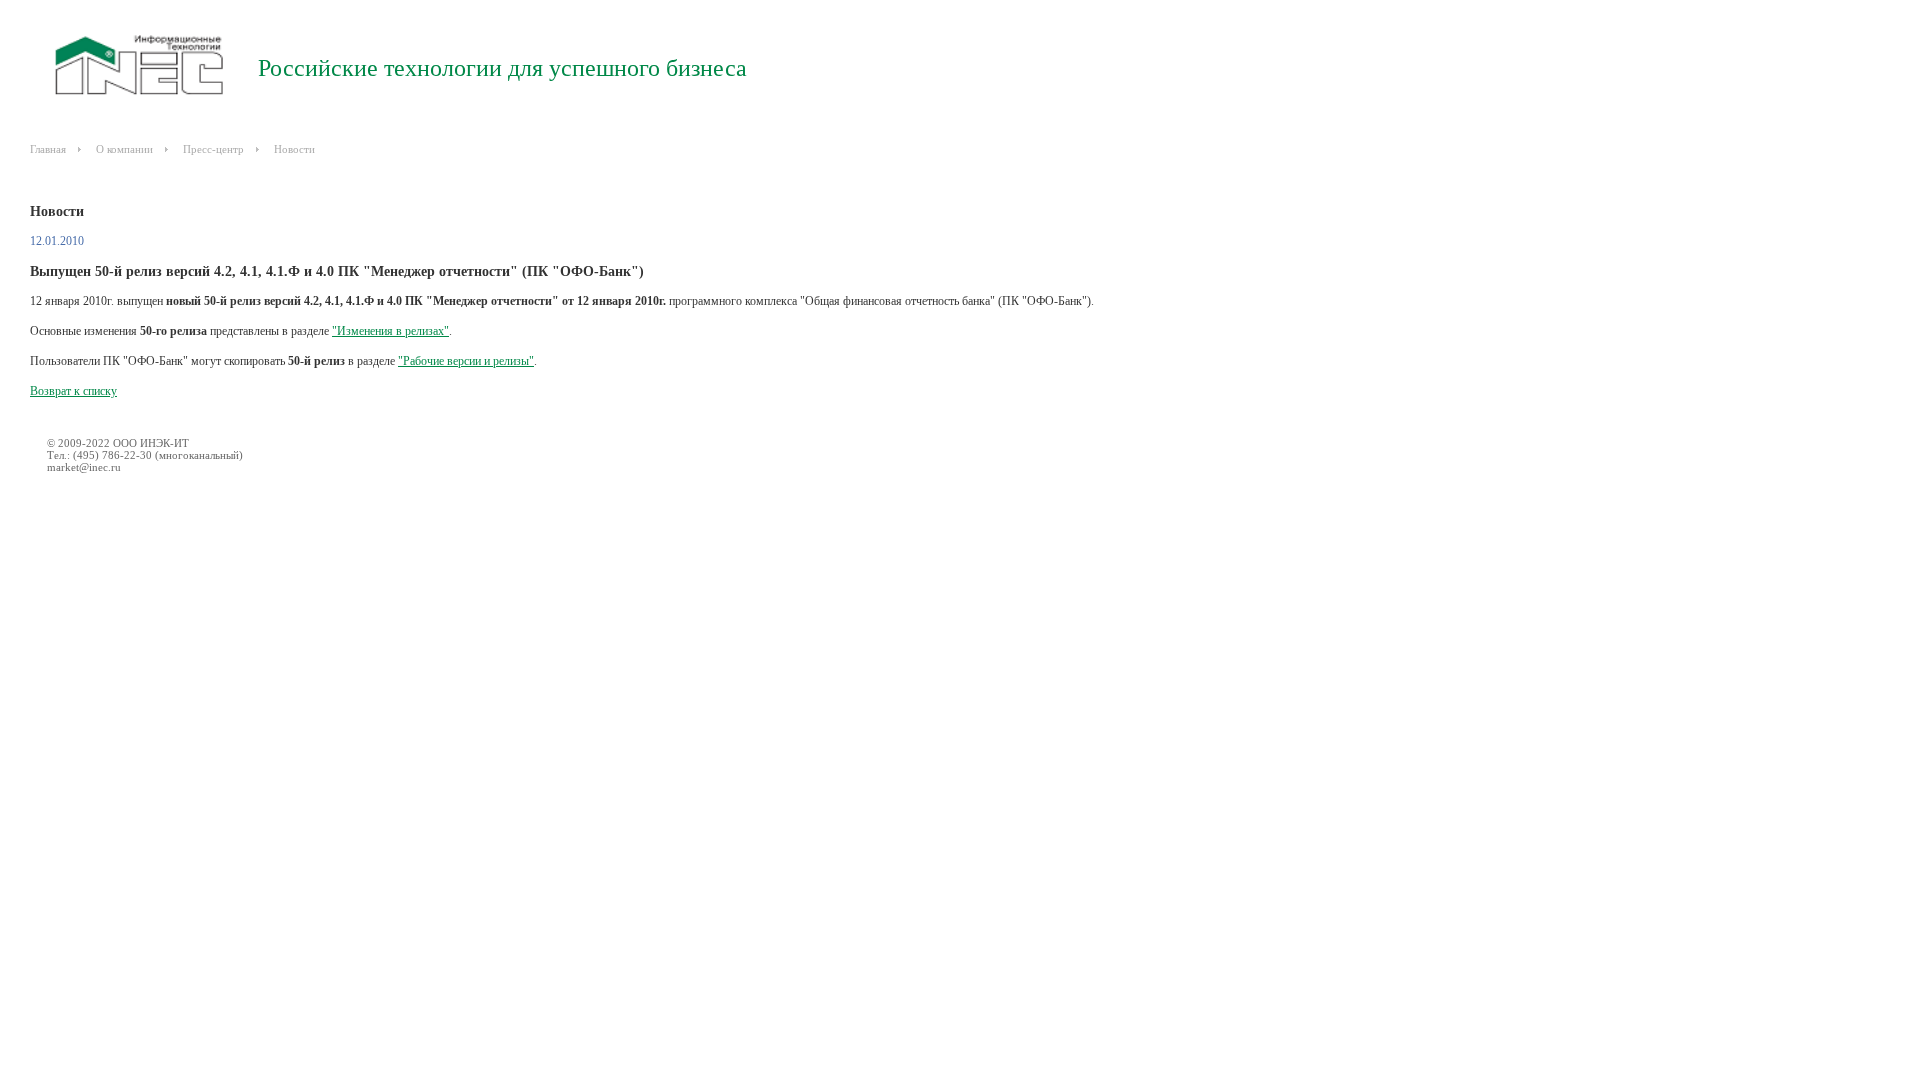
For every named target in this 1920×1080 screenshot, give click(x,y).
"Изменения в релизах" (390, 331)
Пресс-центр (213, 149)
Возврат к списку (73, 391)
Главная (48, 149)
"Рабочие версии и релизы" (466, 361)
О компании (124, 149)
